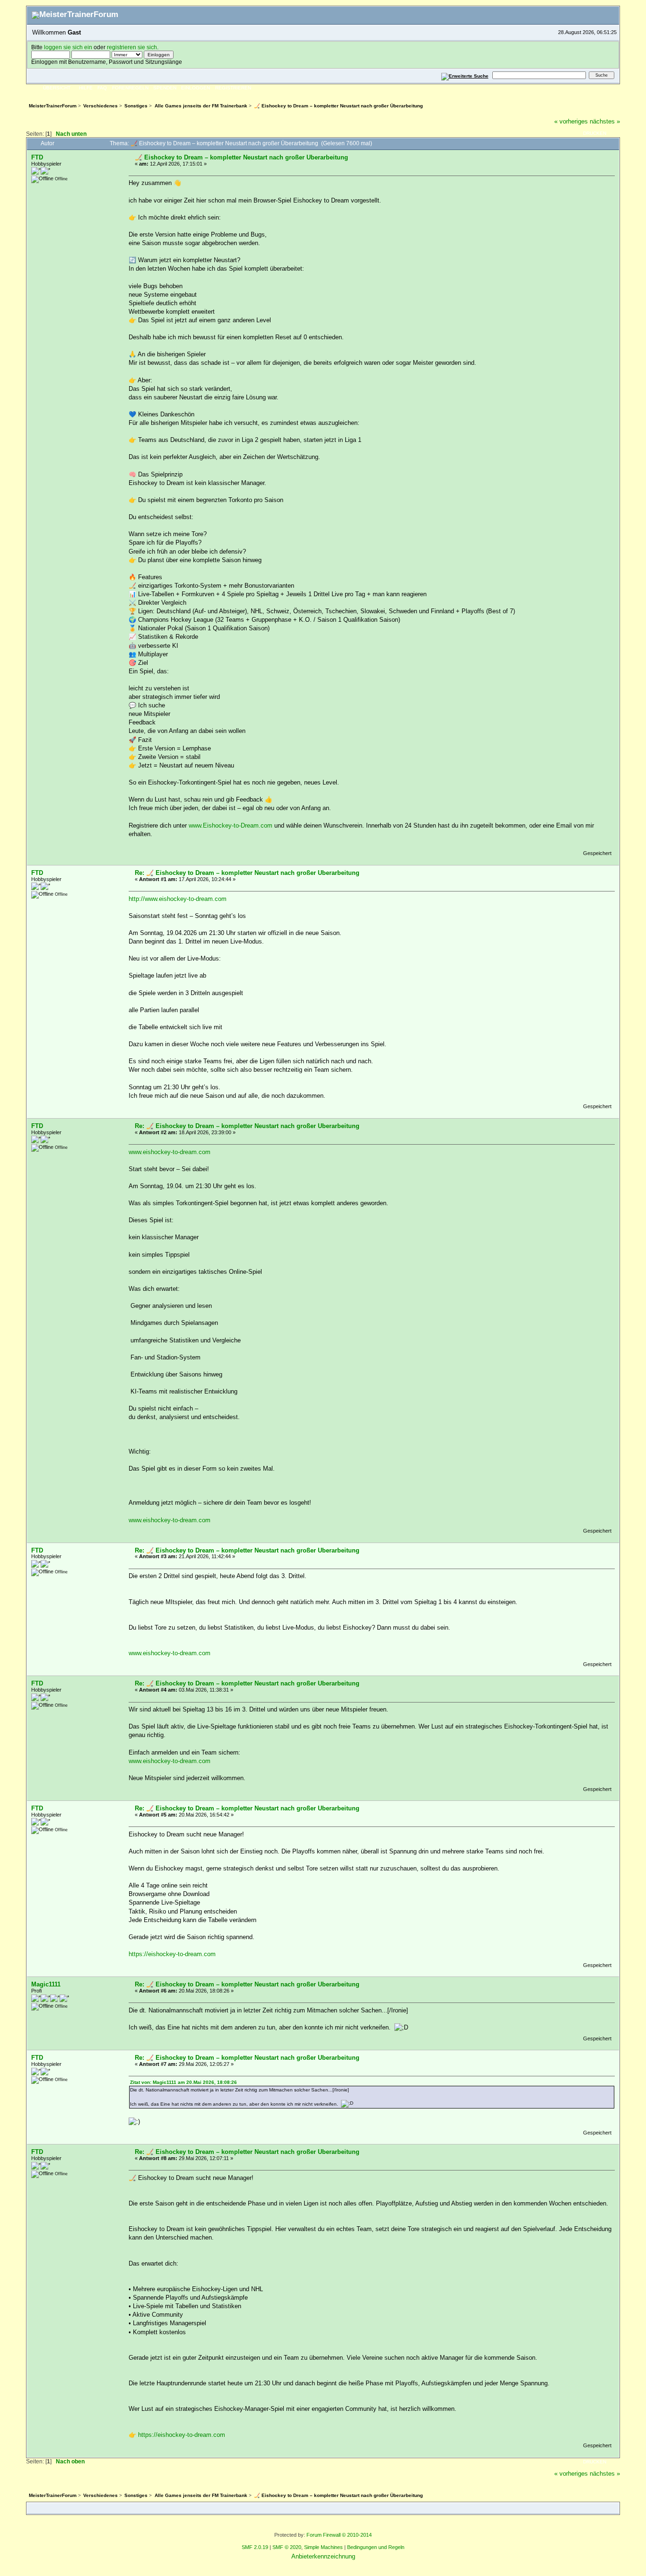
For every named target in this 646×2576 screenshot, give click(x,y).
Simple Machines (323, 2547)
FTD (37, 157)
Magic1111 (46, 1984)
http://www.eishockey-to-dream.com (178, 899)
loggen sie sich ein (68, 47)
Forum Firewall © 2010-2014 (339, 2535)
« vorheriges (571, 121)
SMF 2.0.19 (255, 2547)
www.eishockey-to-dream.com (170, 1152)
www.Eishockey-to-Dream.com (231, 825)
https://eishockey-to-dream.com (172, 1954)
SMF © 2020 (287, 2547)
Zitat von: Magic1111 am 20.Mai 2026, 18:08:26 (183, 2082)
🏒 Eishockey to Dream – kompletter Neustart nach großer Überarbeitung (241, 157)
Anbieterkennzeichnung (323, 2556)
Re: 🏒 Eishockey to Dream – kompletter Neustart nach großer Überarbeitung (247, 873)
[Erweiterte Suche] (465, 75)
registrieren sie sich (132, 47)
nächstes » (605, 121)
